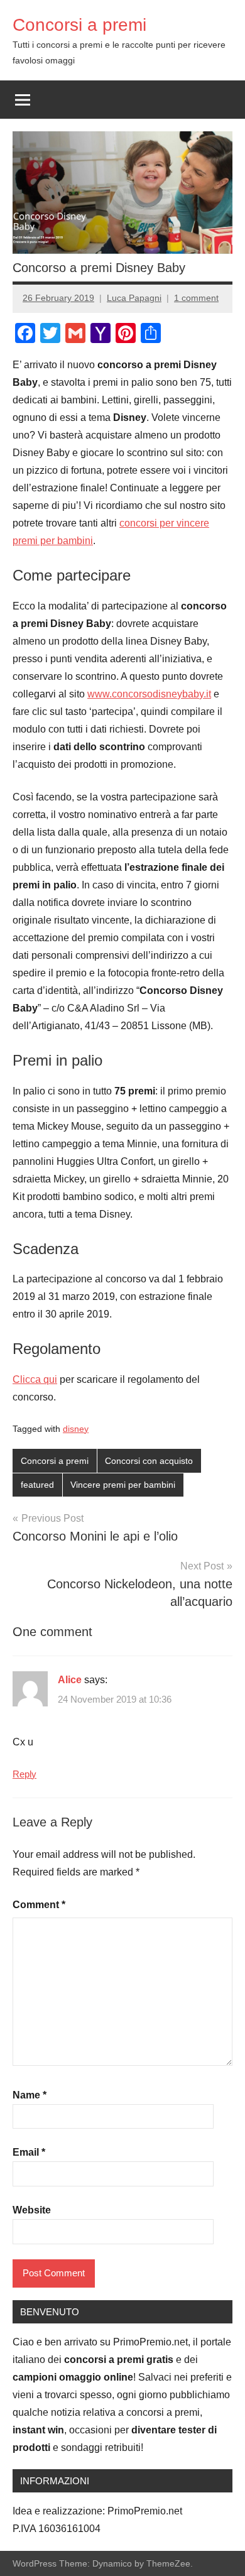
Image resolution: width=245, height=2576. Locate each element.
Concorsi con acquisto (149, 1461)
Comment (39, 1905)
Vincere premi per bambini (123, 1485)
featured (37, 1485)
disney (76, 1429)
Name (30, 2095)
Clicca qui (35, 1379)
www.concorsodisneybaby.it (149, 694)
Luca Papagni (134, 298)
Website (32, 2210)
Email (29, 2152)
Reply (24, 1774)
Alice (70, 1680)
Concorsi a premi (79, 25)
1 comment (196, 298)
